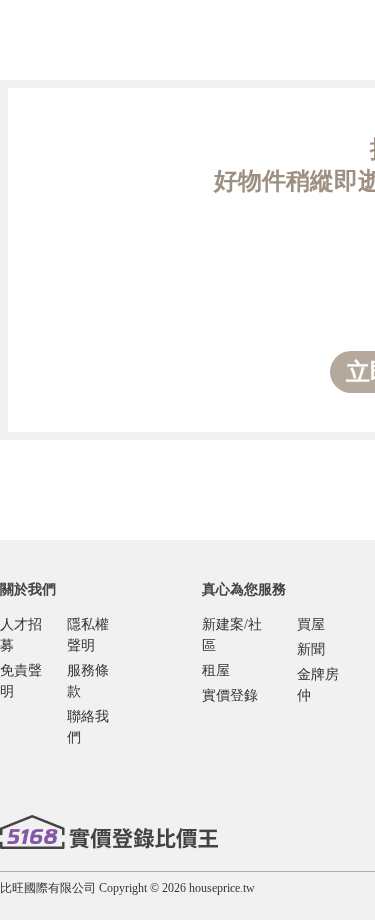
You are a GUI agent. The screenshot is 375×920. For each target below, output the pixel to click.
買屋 (311, 624)
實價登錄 (230, 695)
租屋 (216, 670)
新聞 (311, 649)
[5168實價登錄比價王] (109, 832)
